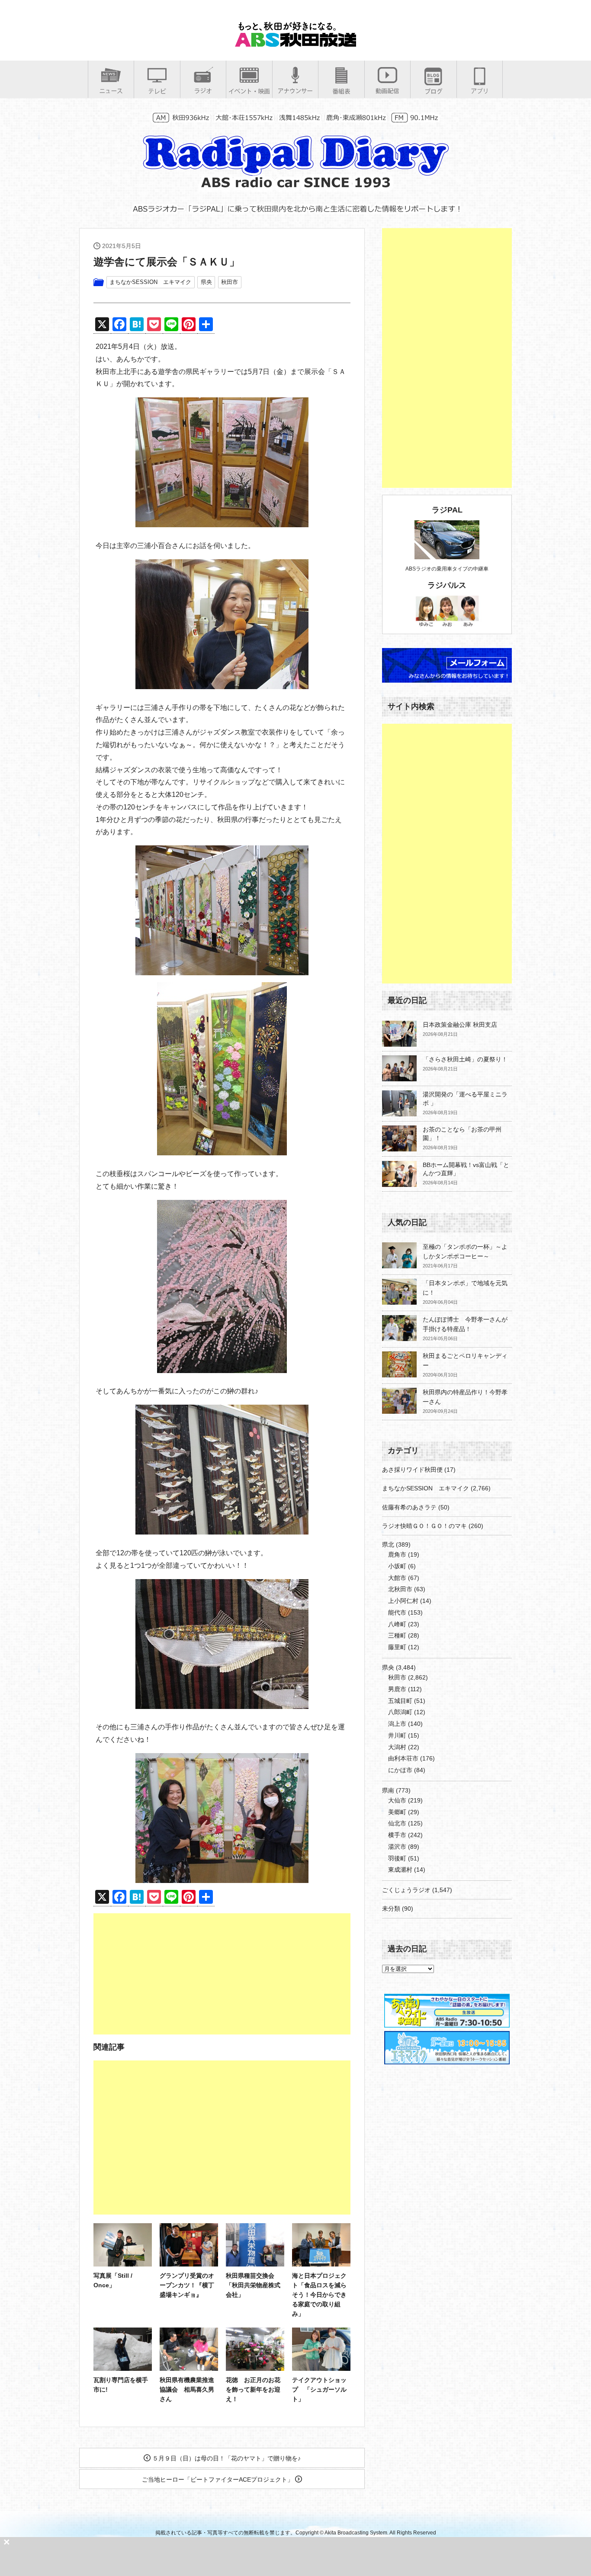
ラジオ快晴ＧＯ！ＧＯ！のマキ (424, 1526)
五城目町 (400, 1701)
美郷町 (397, 1812)
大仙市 (397, 1800)
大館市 (397, 1578)
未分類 (391, 1909)
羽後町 (397, 1858)
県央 (206, 282)
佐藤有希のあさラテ (409, 1507)
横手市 (397, 1835)
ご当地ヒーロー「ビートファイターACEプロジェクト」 (218, 2479)
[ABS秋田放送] (295, 43)
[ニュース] (111, 91)
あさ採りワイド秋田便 (412, 1470)
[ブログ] (434, 91)
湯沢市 (397, 1847)
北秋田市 (400, 1589)
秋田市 (230, 282)
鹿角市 (397, 1554)
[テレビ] (157, 91)
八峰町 (397, 1624)
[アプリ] (480, 91)
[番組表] (341, 91)
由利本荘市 (403, 1758)
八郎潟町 (400, 1712)
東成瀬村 (400, 1870)
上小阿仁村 (403, 1601)
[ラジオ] (203, 91)
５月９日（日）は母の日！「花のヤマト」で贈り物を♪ (226, 2458)
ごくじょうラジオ (406, 1890)
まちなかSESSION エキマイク (150, 282)
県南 (388, 1790)
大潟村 (397, 1747)
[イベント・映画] (249, 91)
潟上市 (397, 1724)
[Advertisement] (222, 1974)
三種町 (397, 1635)
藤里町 (397, 1647)
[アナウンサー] (295, 91)
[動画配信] (387, 91)
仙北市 (397, 1823)
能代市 (397, 1612)
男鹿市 (397, 1689)
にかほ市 (400, 1770)
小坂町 (397, 1566)
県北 (388, 1544)
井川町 (397, 1735)
